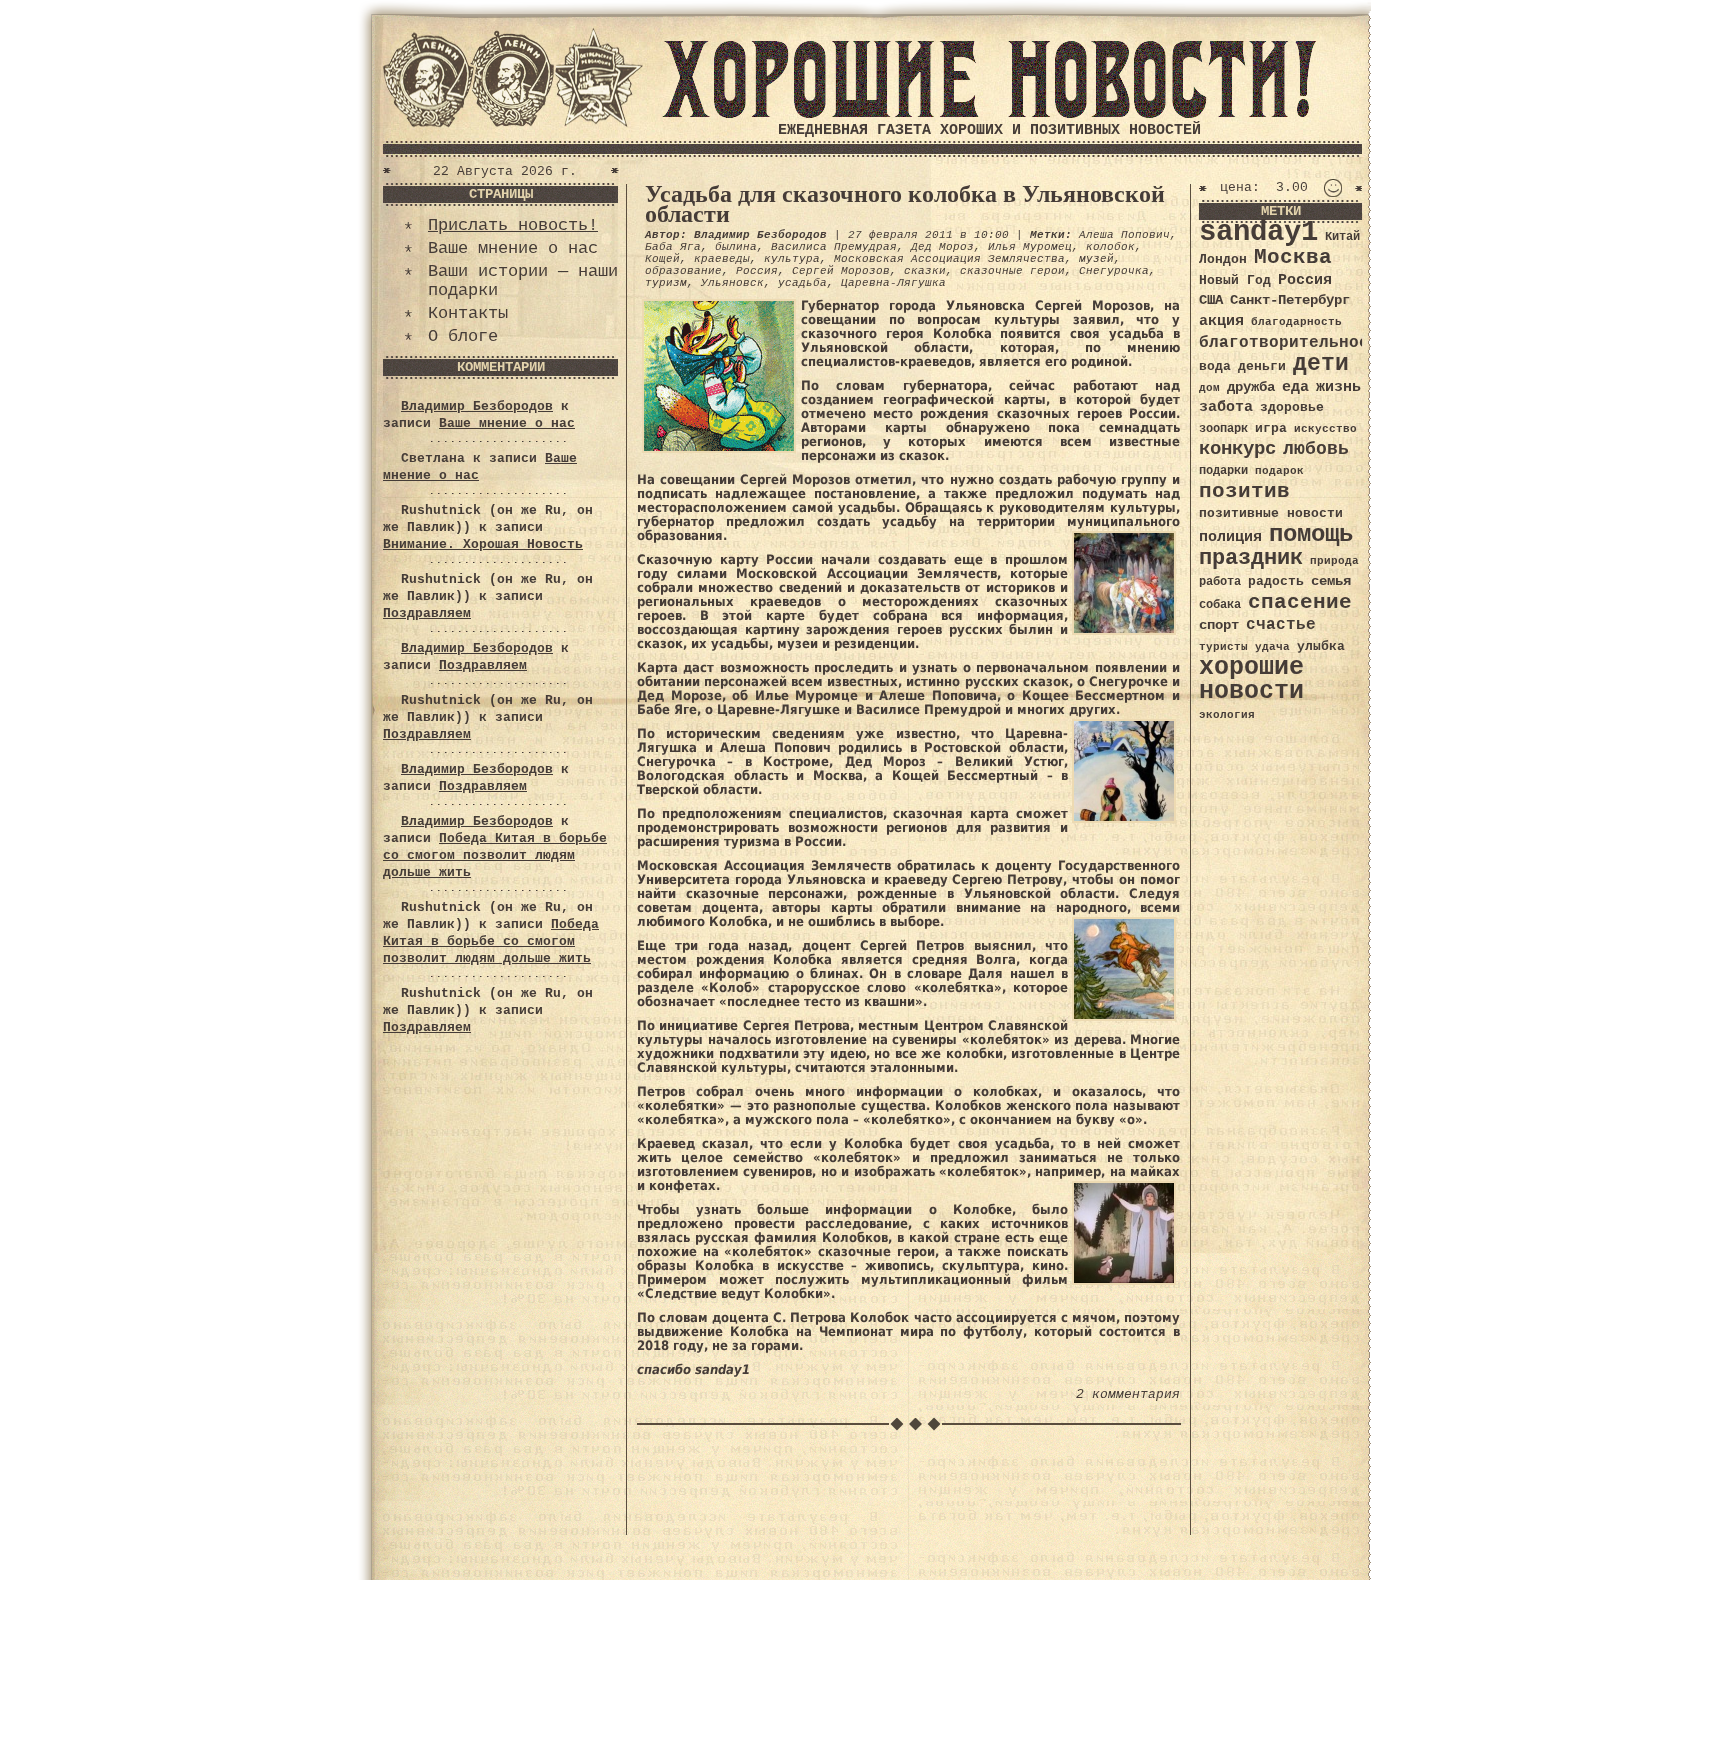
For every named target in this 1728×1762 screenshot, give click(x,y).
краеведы (722, 259)
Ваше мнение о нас (513, 248)
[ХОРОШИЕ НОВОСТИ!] (989, 114)
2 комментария (1128, 1394)
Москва (1293, 257)
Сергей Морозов (841, 271)
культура (792, 259)
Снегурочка (1114, 271)
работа (1220, 582)
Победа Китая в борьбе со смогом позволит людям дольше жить (495, 855)
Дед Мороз (942, 247)
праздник (1251, 558)
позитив (1244, 491)
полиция (1230, 537)
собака (1220, 605)
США (1211, 300)
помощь (1311, 534)
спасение (1300, 602)
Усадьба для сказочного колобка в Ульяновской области (905, 204)
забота (1226, 407)
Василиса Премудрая (834, 247)
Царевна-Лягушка (893, 283)
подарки (1223, 471)
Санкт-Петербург (1290, 300)
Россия (757, 271)
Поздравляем (427, 613)
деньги (1262, 366)
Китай (1342, 237)
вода (1215, 366)
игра (1271, 428)
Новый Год (1235, 280)
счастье (1281, 624)
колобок (1110, 247)
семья (1331, 581)
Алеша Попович (1124, 235)
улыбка (1321, 646)
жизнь (1338, 387)
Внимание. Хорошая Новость (483, 544)
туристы (1223, 646)
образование (683, 271)
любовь (1316, 449)
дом (1209, 388)
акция (1221, 321)
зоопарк (1223, 429)
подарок (1279, 471)
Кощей (662, 259)
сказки (925, 271)
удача (1272, 647)
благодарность (1296, 322)
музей (1096, 259)
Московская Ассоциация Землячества (949, 259)
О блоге (463, 336)
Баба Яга (673, 247)
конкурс (1237, 449)
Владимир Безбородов (477, 406)
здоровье (1292, 407)
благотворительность (1294, 342)
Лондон (1223, 259)
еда (1295, 387)
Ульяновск (732, 283)
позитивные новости (1271, 513)
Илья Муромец (1030, 247)
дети (1321, 364)
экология (1227, 715)
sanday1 (1258, 232)
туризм (666, 283)
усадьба (802, 283)
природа (1334, 560)
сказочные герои (1012, 271)
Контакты (468, 313)
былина (736, 247)
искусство (1325, 429)
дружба (1251, 387)
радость (1276, 581)
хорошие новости (1251, 679)
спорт (1219, 625)
